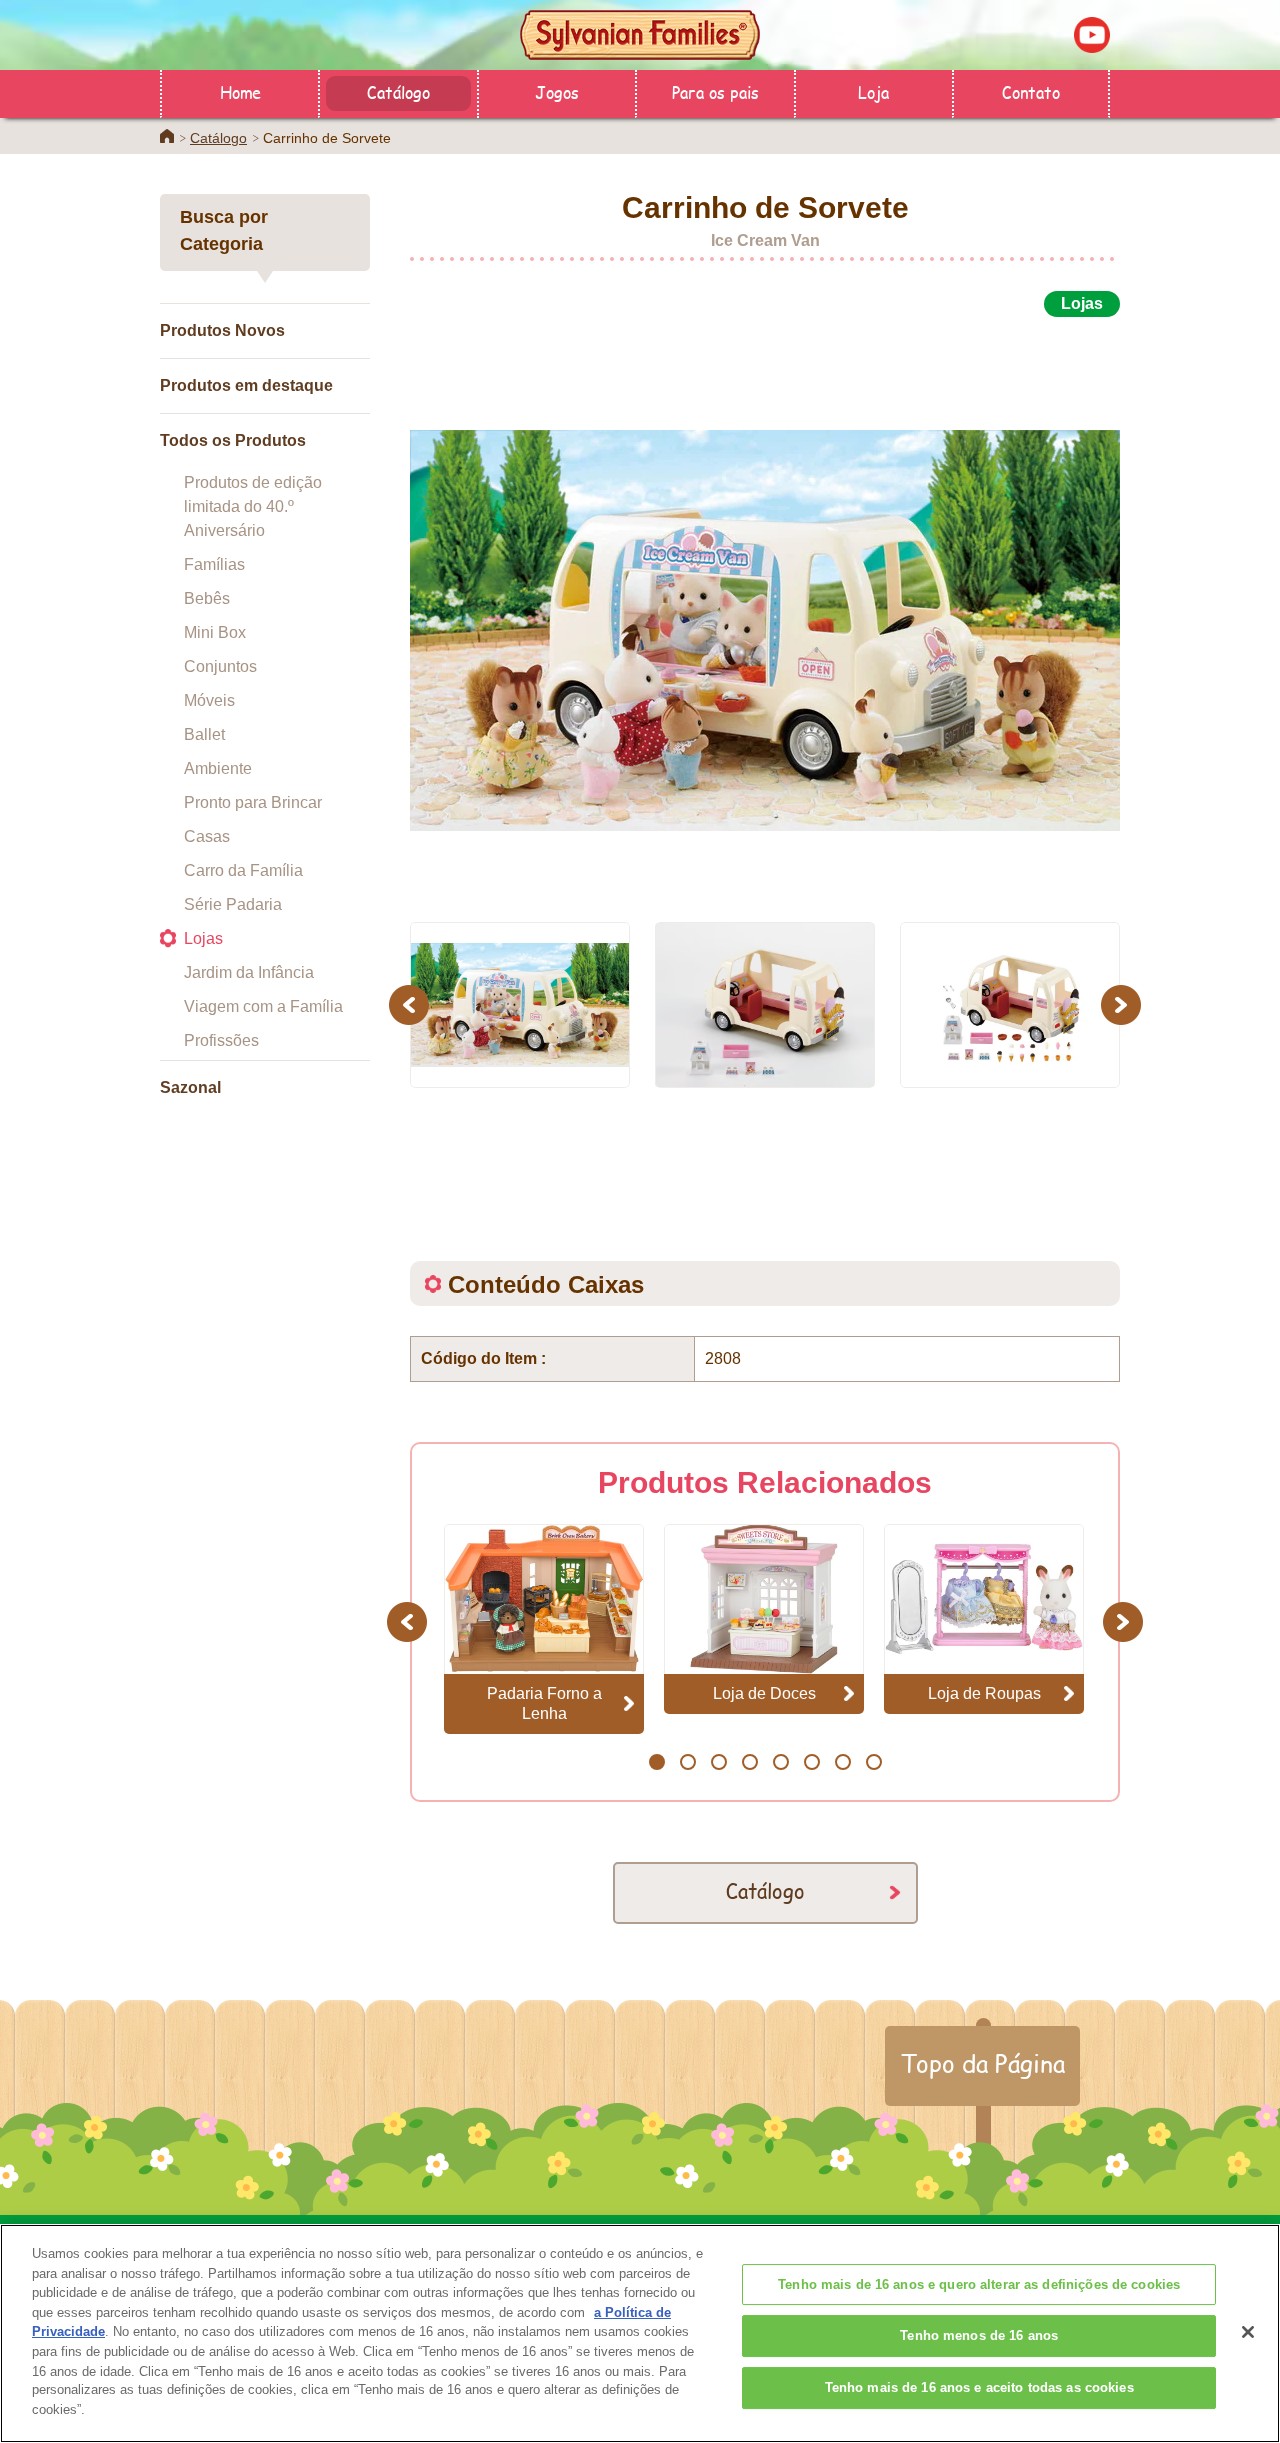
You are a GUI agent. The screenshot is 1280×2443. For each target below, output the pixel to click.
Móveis (209, 700)
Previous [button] (412, 1004)
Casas (207, 836)
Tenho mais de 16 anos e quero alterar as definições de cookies (979, 2284)
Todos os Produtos (233, 440)
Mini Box (215, 632)
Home (240, 91)
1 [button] (656, 1762)
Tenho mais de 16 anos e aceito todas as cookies (979, 2387)
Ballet (204, 734)
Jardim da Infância (249, 972)
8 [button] (873, 1762)
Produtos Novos (222, 330)
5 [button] (780, 1762)
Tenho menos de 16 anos (979, 2335)
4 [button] (749, 1762)
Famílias (214, 564)
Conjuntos (220, 666)
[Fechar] (1248, 2332)
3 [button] (718, 1762)
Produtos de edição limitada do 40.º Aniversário (253, 506)
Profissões (221, 1040)
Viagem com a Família (263, 1006)
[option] (765, 608)
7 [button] (842, 1762)
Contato (1031, 91)
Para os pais (715, 91)
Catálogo (398, 91)
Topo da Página (982, 2063)
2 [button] (687, 1762)
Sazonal (190, 1087)
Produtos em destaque (246, 385)
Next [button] (1123, 1004)
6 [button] (811, 1762)
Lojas (203, 938)
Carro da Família (243, 870)
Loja (873, 91)
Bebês (207, 598)
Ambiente (218, 768)
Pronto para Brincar (253, 802)
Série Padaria (233, 904)
